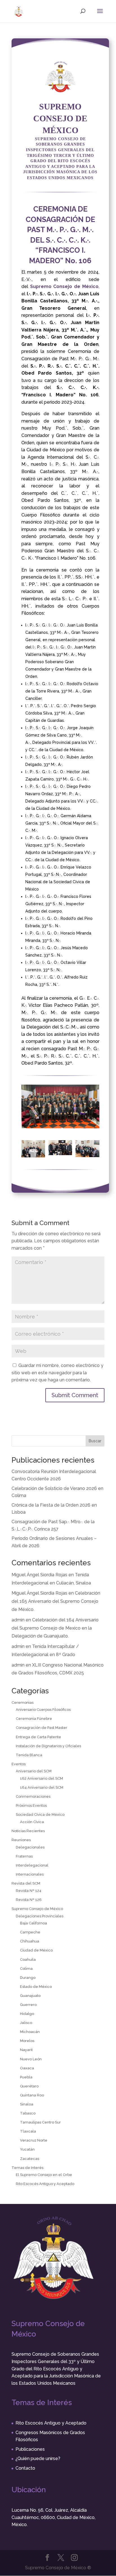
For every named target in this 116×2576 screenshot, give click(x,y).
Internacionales (30, 1874)
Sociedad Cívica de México (40, 1815)
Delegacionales (30, 1847)
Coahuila (28, 1960)
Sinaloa (27, 2104)
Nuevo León (31, 2059)
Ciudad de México (36, 1950)
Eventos (19, 1764)
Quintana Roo (32, 2095)
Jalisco (26, 2023)
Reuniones (21, 1840)
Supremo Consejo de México (37, 1909)
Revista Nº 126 (29, 1900)
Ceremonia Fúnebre (34, 1719)
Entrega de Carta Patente (38, 1737)
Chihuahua (30, 1941)
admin (18, 1620)
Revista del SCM (26, 1883)
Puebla (26, 2077)
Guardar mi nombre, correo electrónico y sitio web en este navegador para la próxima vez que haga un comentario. (57, 1373)
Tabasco (28, 2113)
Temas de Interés (27, 2168)
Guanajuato (30, 1996)
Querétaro (29, 2086)
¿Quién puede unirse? (38, 2459)
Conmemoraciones (33, 1796)
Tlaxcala (28, 2131)
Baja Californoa (34, 1923)
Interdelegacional (32, 1865)
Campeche (30, 1932)
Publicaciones (30, 2449)
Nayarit (26, 2050)
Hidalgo (27, 2014)
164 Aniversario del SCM (42, 1787)
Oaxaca (27, 2068)
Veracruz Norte (34, 2140)
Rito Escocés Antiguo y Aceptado (45, 2184)
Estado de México (36, 1987)
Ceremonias (23, 1703)
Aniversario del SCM (34, 1771)
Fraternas (24, 1856)
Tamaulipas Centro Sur (40, 2122)
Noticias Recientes (28, 1831)
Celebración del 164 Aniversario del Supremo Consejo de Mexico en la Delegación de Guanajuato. (55, 1628)
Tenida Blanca (29, 1755)
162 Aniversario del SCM (42, 1778)
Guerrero (28, 2005)
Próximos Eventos (31, 1805)
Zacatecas (30, 2159)
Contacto (25, 2468)
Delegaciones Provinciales (40, 1916)
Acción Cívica (32, 1822)
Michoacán (30, 2032)
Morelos (27, 2041)
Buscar (95, 1441)
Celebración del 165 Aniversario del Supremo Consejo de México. (56, 1601)
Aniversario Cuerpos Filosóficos (43, 1710)
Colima (26, 1969)
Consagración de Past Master (42, 1728)
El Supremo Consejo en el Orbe (44, 2175)
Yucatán (27, 2149)
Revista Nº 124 (29, 1891)
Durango (28, 1978)
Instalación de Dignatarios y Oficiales (48, 1746)
